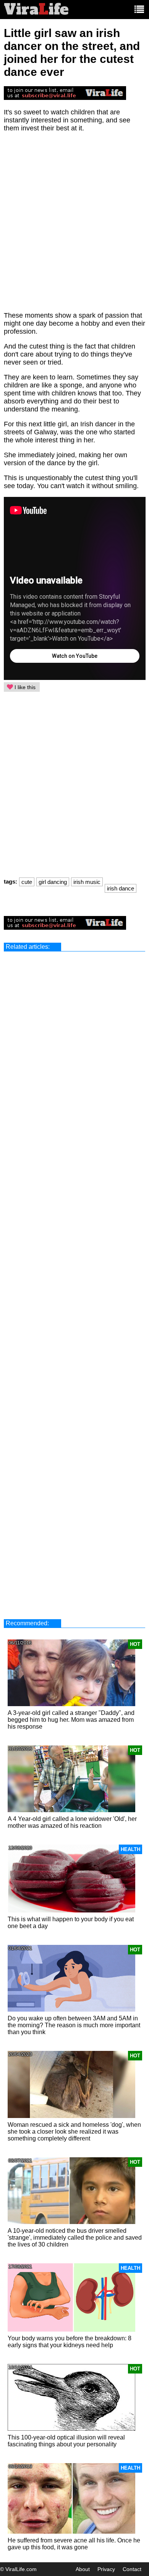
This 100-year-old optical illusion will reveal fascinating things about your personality (66, 2441)
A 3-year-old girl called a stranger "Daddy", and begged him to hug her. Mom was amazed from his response (71, 1720)
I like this (24, 687)
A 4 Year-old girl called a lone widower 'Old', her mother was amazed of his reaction (72, 1822)
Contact (132, 2569)
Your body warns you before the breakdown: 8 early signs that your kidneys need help (70, 2342)
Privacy (106, 2569)
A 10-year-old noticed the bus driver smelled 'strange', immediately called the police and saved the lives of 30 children (75, 2238)
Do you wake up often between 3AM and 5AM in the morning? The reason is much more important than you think (74, 2025)
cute (27, 882)
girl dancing (53, 882)
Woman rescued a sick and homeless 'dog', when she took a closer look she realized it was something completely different (74, 2132)
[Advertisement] (74, 226)
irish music (87, 882)
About (83, 2569)
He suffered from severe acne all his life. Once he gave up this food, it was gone (74, 2544)
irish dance (121, 888)
